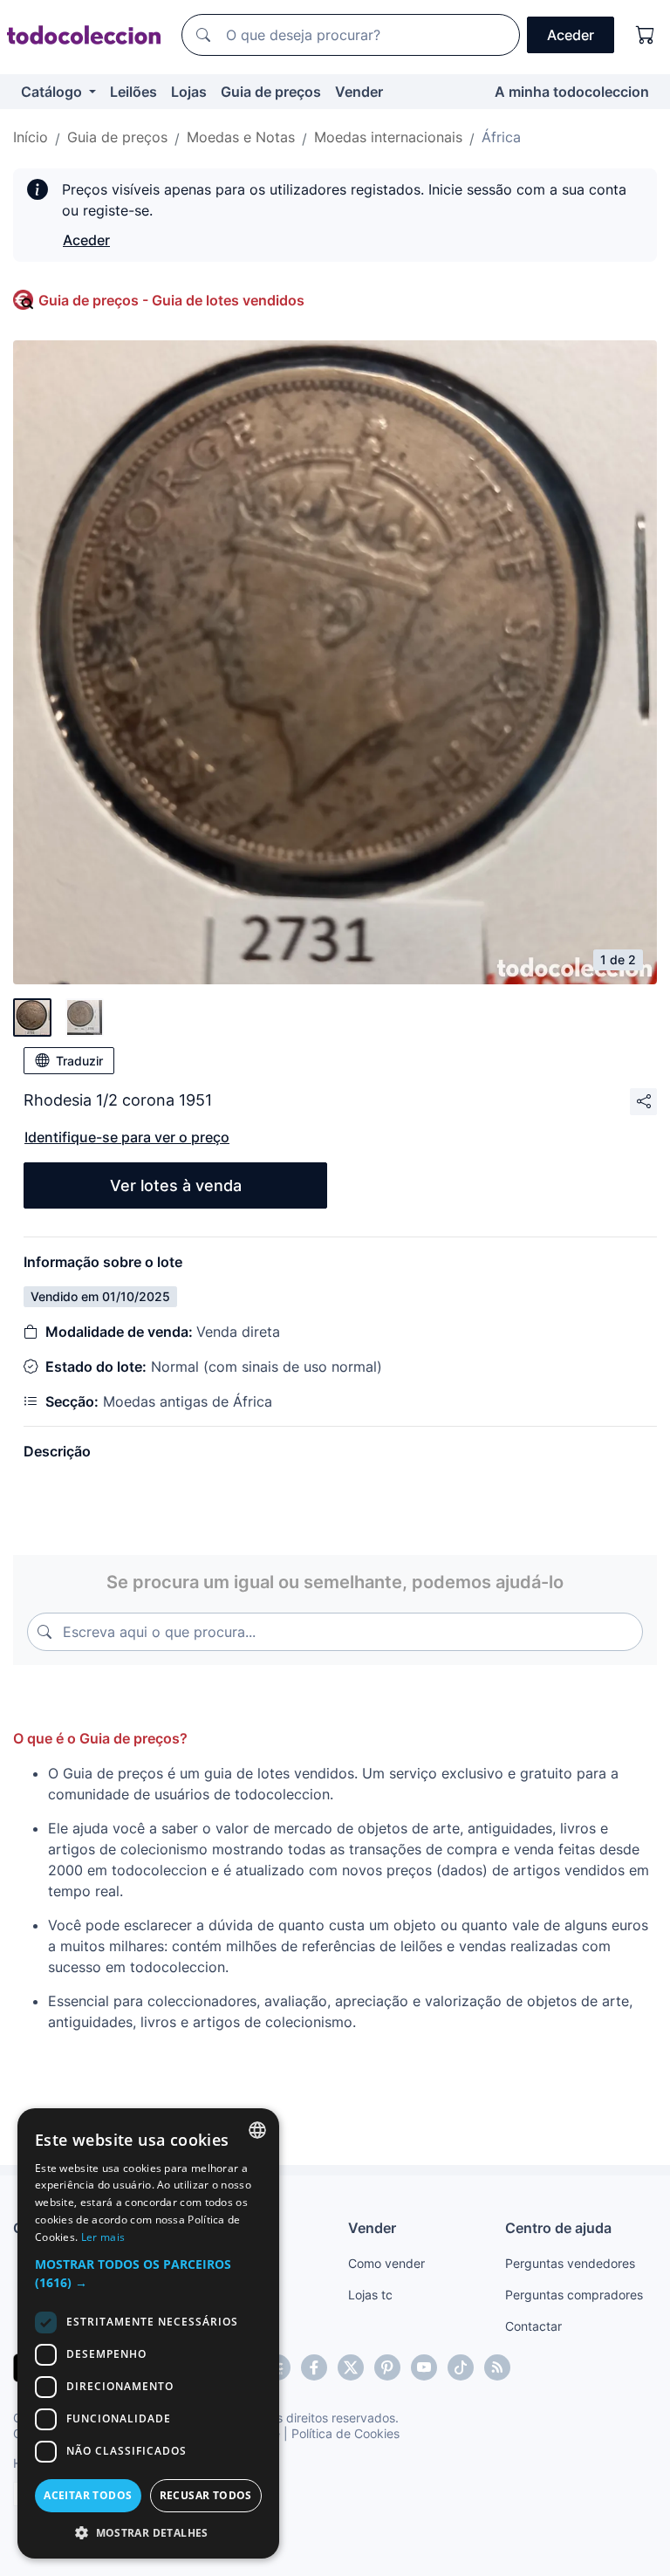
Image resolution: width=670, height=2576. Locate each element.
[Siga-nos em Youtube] (424, 2367)
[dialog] (148, 2333)
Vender (359, 92)
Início (31, 137)
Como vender (386, 2263)
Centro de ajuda (558, 2228)
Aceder (86, 240)
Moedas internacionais (388, 137)
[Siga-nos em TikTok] (461, 2367)
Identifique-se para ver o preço (127, 1137)
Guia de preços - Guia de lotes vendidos (171, 300)
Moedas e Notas (241, 137)
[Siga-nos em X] (351, 2367)
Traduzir (79, 1061)
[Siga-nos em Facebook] (314, 2367)
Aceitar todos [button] (88, 2495)
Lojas (189, 92)
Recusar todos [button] (206, 2495)
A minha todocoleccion (572, 92)
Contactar (533, 2326)
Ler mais (103, 2237)
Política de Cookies (345, 2433)
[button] (148, 2273)
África (501, 137)
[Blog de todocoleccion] (497, 2367)
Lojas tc (370, 2295)
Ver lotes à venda (176, 1185)
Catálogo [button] (53, 92)
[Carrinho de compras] (646, 35)
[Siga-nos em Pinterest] (387, 2367)
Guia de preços (271, 92)
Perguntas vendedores (570, 2263)
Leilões (133, 92)
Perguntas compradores (574, 2295)
